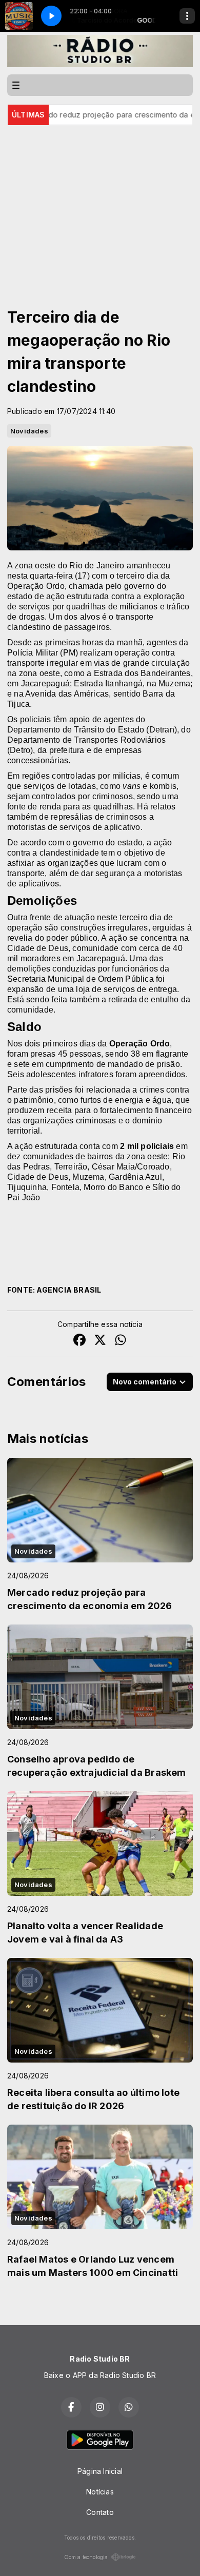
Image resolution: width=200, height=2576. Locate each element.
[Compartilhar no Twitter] (100, 1341)
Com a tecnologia (86, 2557)
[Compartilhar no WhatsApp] (121, 1341)
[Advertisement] (100, 202)
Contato (100, 2512)
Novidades (29, 431)
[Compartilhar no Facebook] (79, 1341)
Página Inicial (100, 2471)
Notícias (100, 2492)
